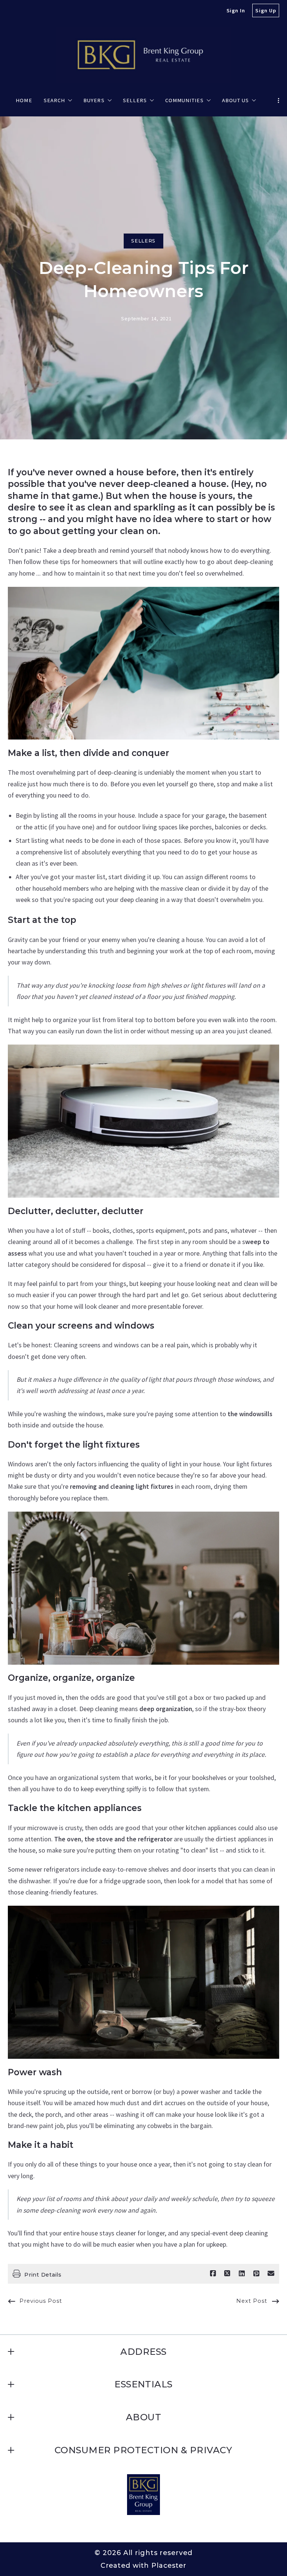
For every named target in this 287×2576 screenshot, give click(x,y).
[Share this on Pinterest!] (256, 2274)
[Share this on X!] (227, 2274)
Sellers (143, 241)
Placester (169, 2565)
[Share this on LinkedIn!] (242, 2274)
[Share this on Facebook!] (213, 2274)
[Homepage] (143, 55)
